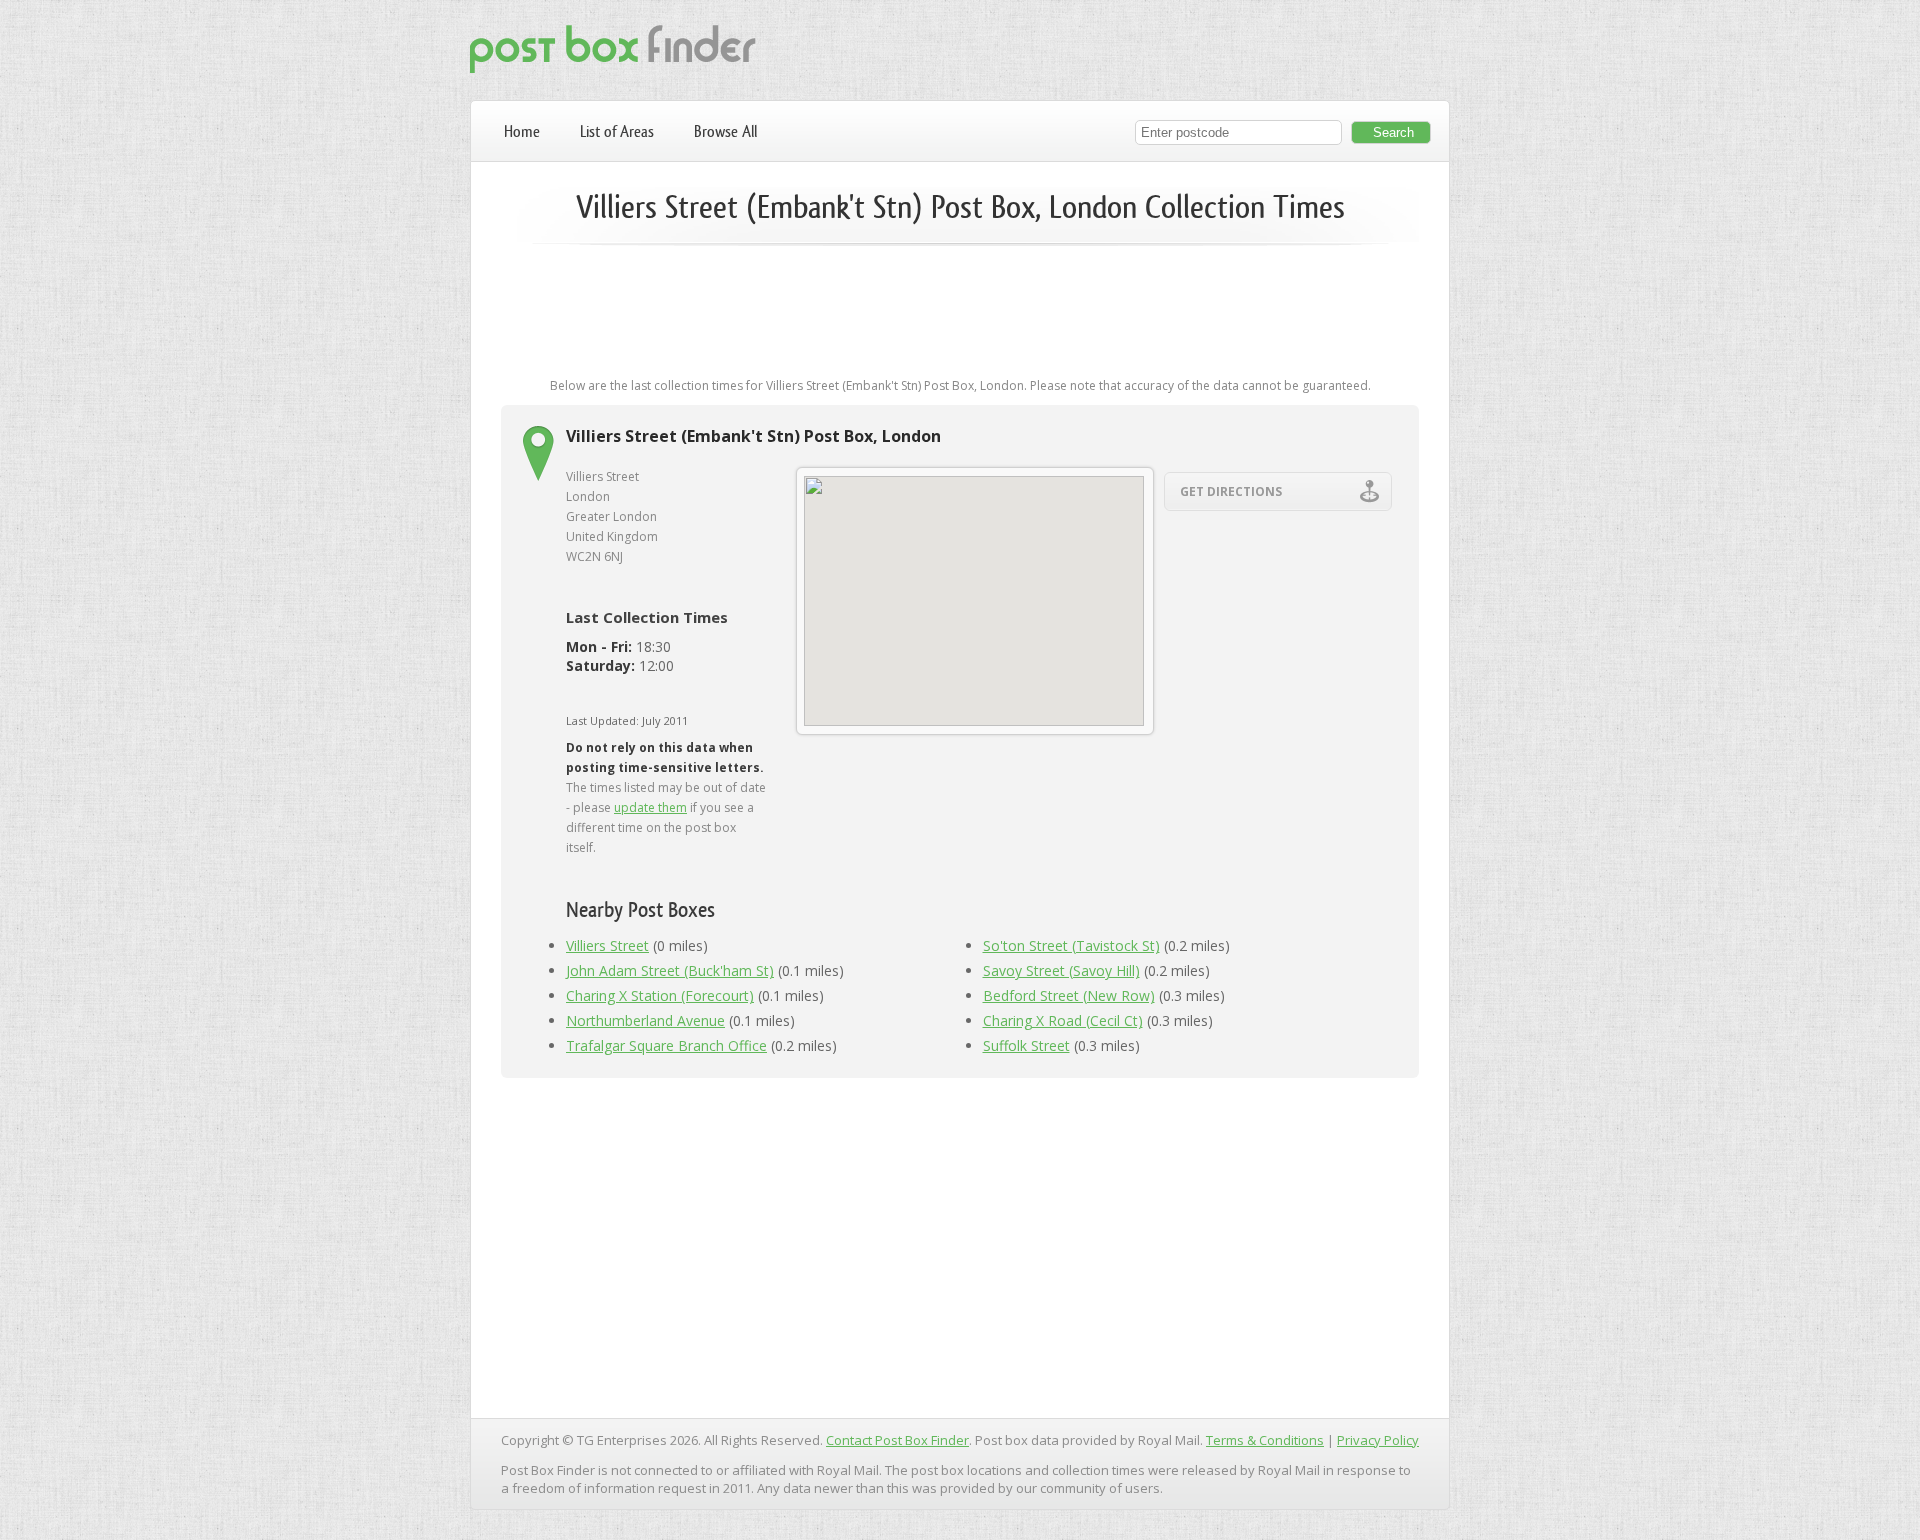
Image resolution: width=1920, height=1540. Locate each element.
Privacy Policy (1378, 1440)
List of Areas (617, 131)
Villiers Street (607, 945)
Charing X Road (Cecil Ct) (1063, 1020)
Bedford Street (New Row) (1069, 995)
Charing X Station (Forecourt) (660, 995)
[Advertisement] (960, 322)
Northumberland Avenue (645, 1020)
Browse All (725, 131)
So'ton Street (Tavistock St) (1071, 945)
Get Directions (1231, 491)
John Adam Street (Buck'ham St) (670, 970)
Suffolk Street (1026, 1045)
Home (522, 131)
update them (650, 807)
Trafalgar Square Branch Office (666, 1045)
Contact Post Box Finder (897, 1440)
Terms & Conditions (1265, 1440)
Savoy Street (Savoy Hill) (1061, 970)
